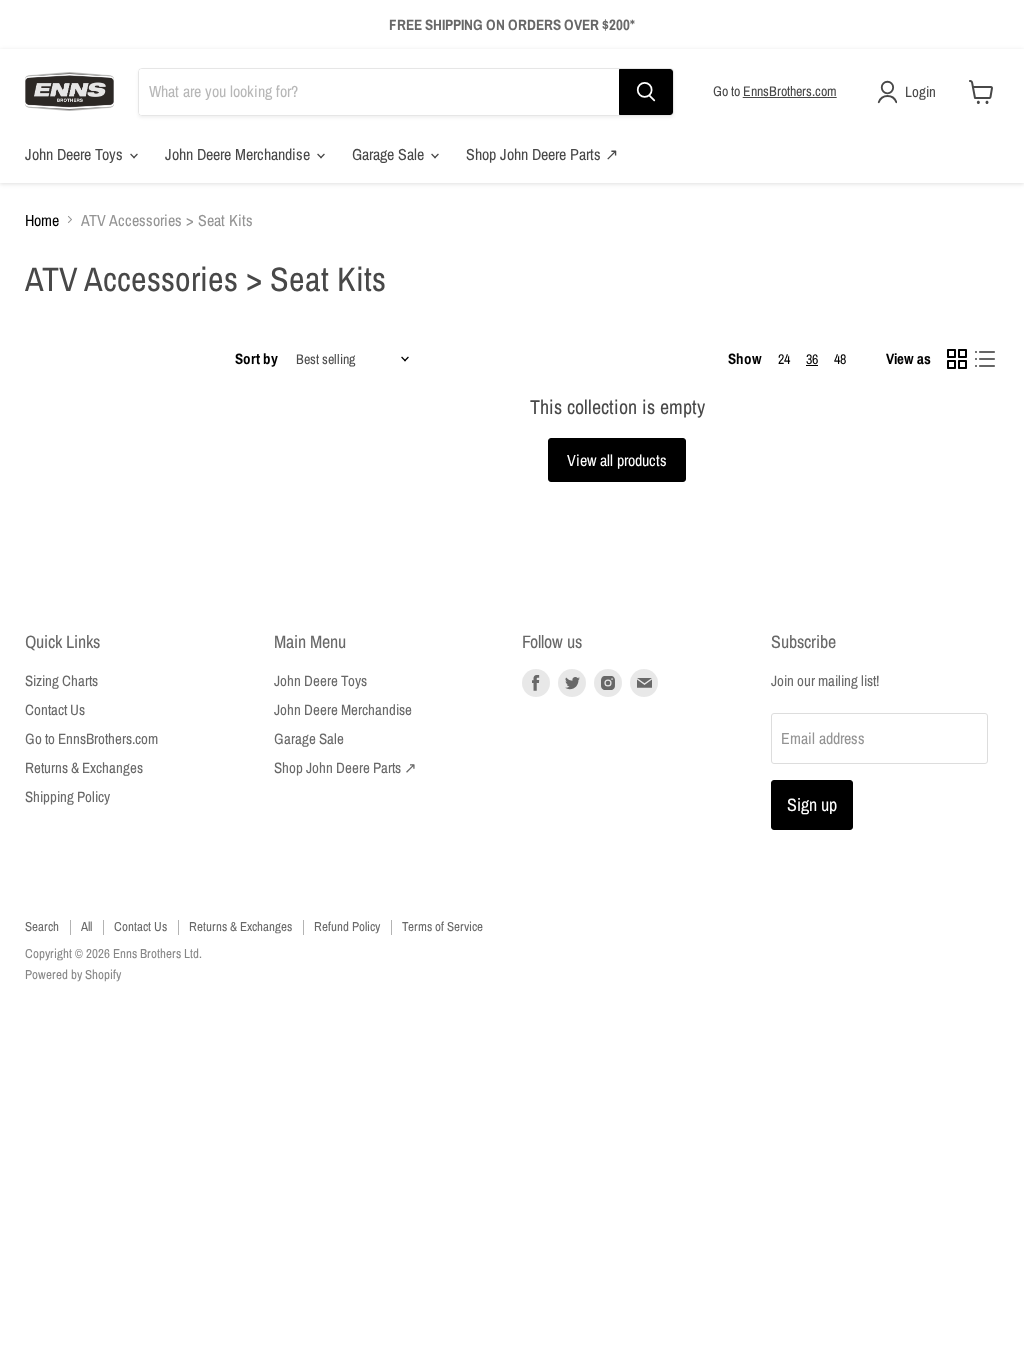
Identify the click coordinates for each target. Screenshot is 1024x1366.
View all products (617, 460)
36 (812, 359)
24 (784, 359)
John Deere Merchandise (239, 154)
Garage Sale (390, 154)
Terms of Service (442, 926)
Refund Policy (347, 926)
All (86, 926)
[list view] (985, 359)
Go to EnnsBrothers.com (91, 738)
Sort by (256, 358)
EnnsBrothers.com (790, 91)
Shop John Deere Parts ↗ (542, 154)
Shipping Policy (67, 796)
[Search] (646, 92)
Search (42, 926)
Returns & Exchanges (84, 767)
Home (42, 220)
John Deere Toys (76, 154)
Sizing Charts (61, 680)
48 (840, 359)
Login (920, 91)
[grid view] (957, 359)
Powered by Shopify (73, 974)
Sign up (812, 804)
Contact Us (55, 709)
